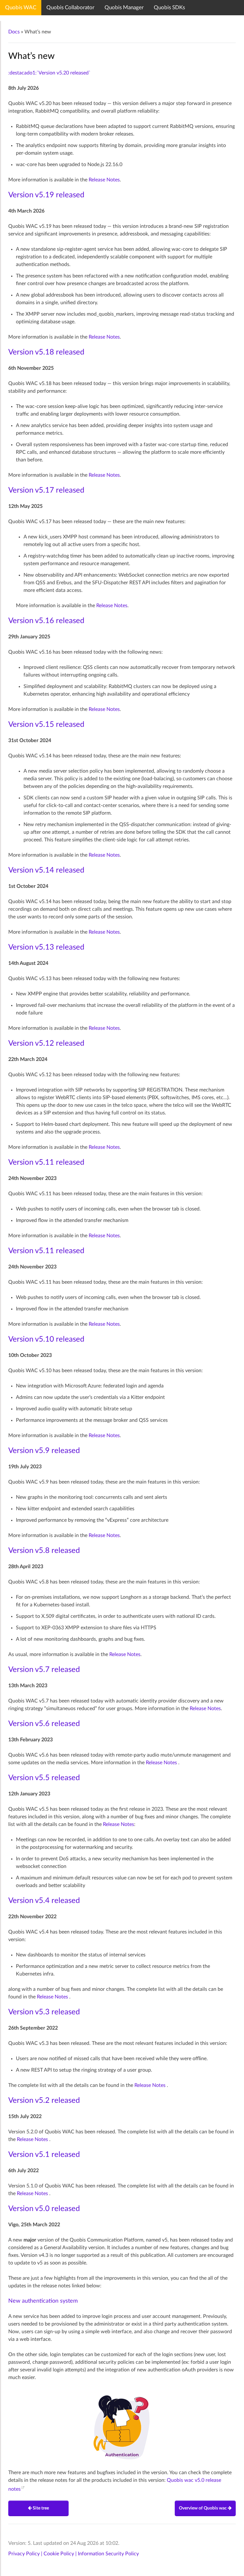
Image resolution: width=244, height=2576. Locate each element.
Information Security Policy (108, 2554)
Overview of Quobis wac (203, 2508)
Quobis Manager (124, 7)
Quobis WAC (21, 7)
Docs (14, 32)
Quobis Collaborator (70, 7)
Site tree (40, 2508)
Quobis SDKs (169, 7)
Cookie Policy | (61, 2554)
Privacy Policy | (26, 2554)
